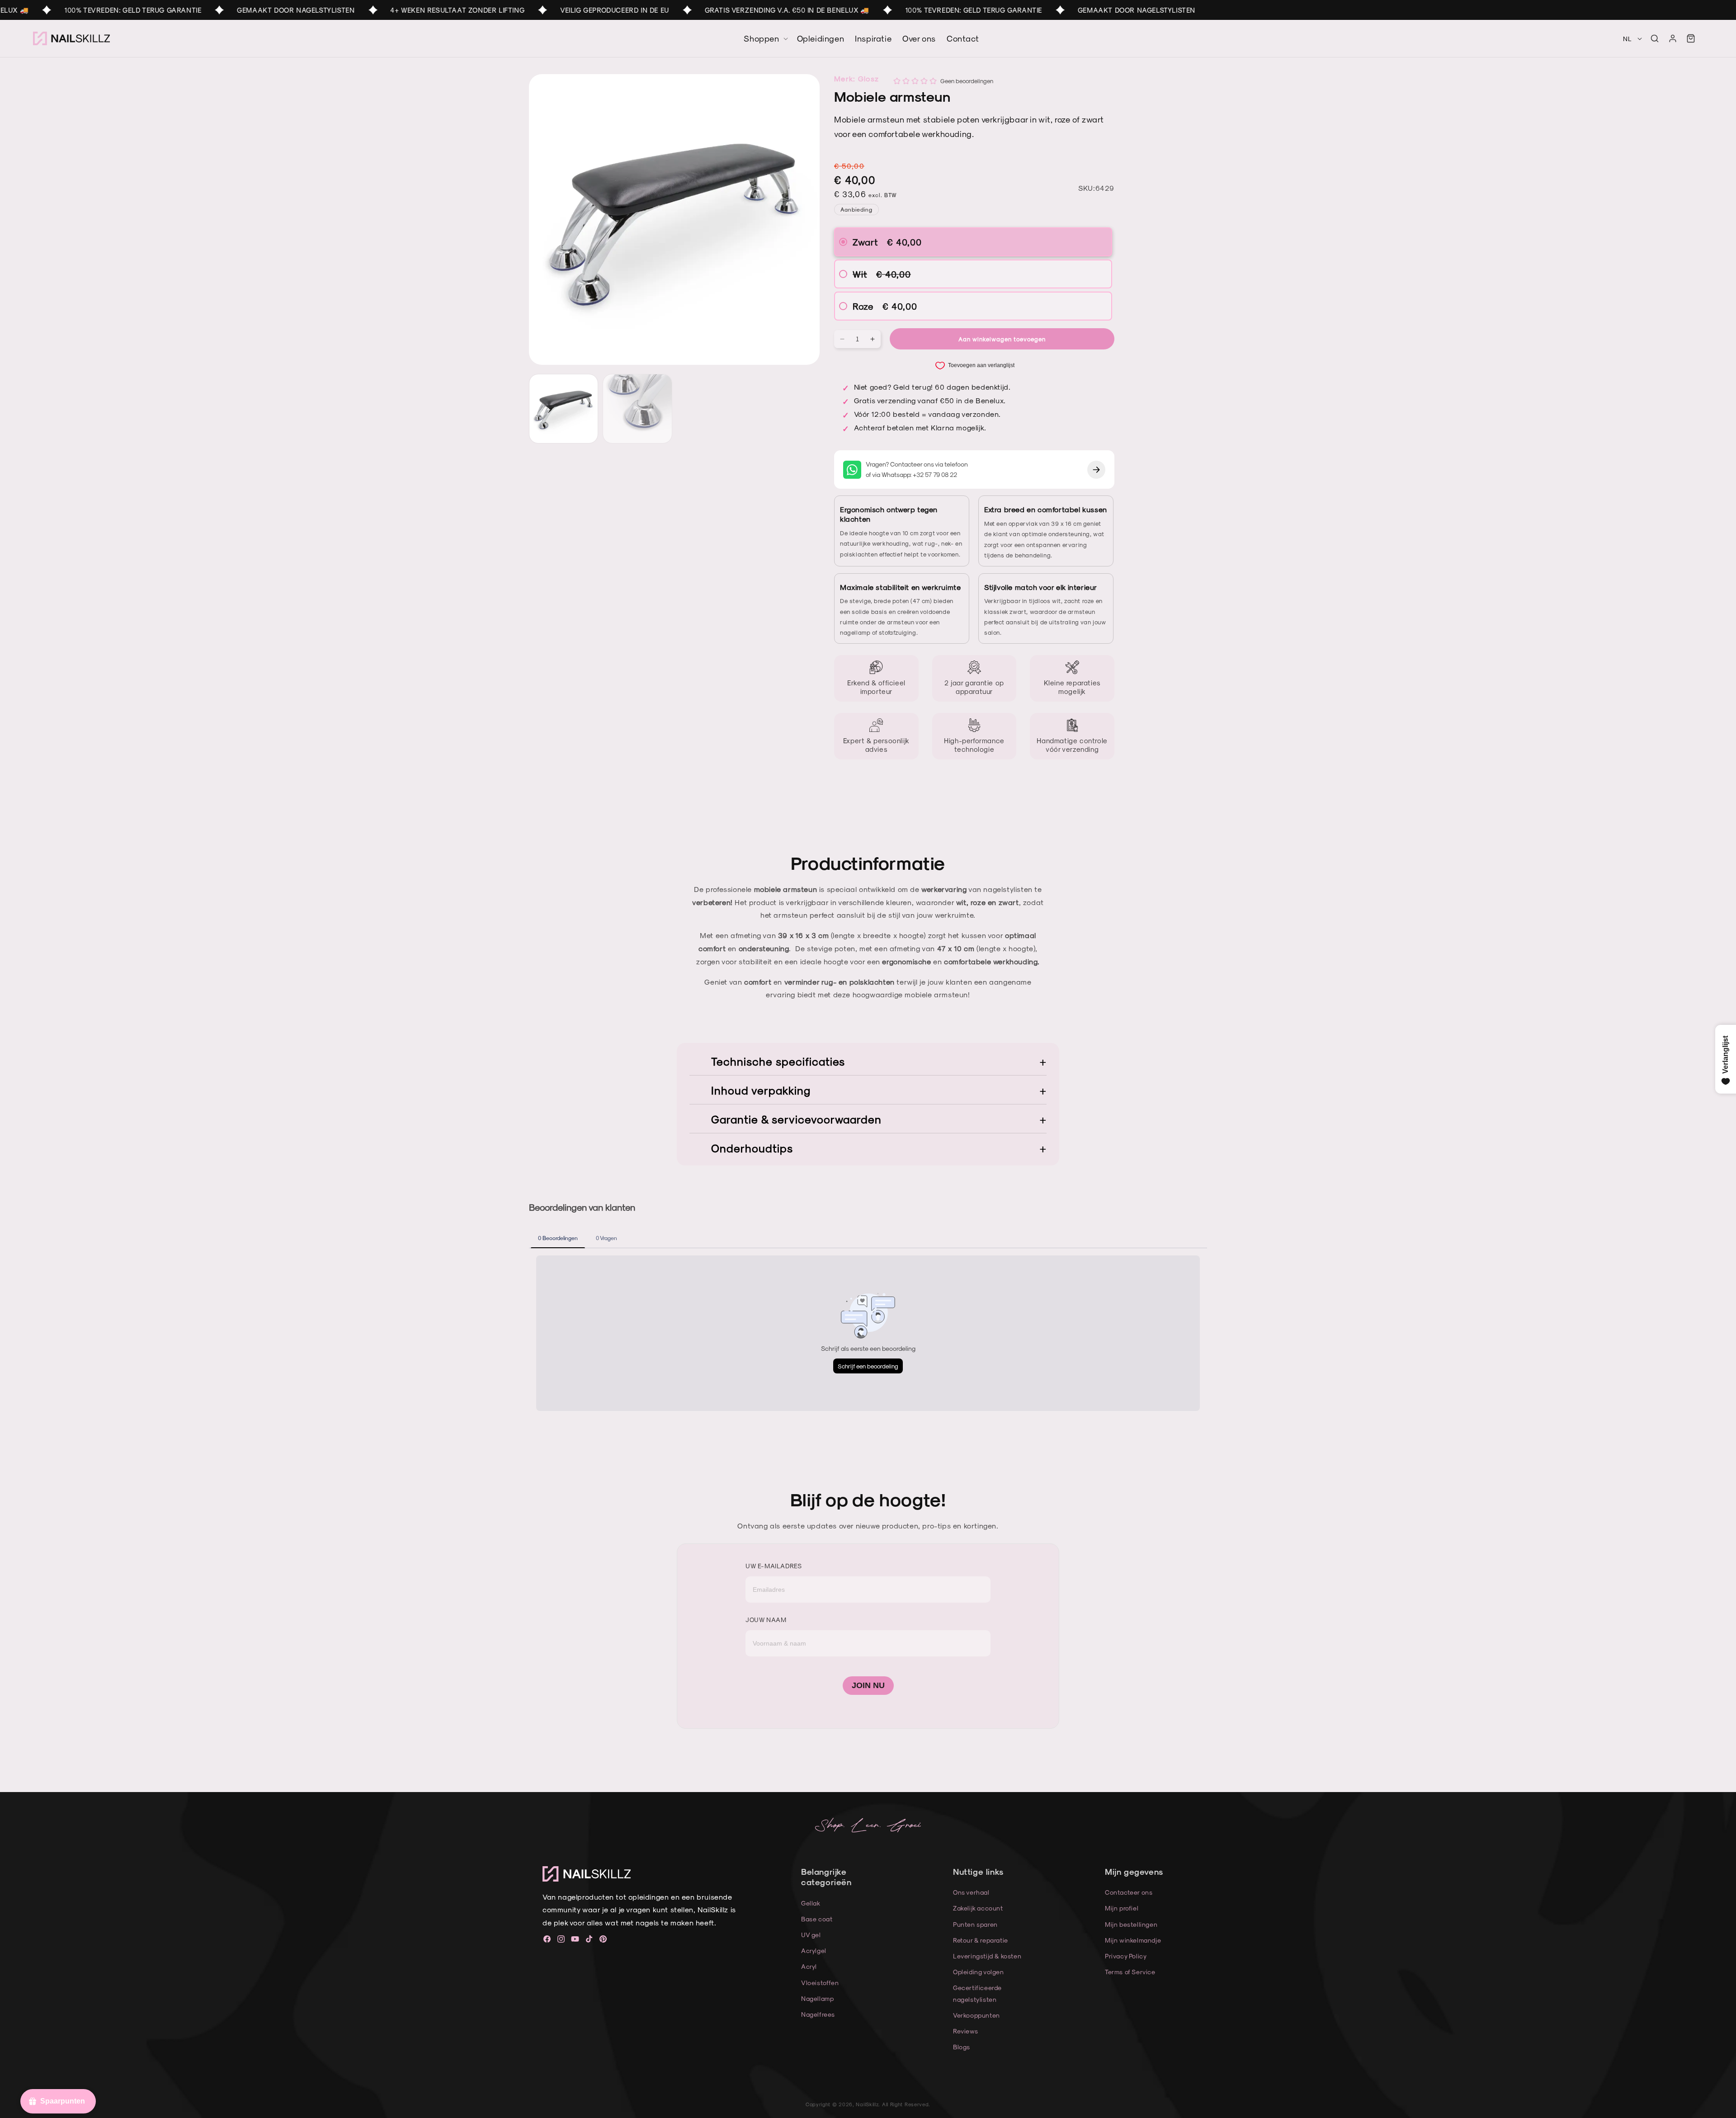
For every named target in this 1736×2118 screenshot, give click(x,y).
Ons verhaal (971, 1892)
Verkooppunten (976, 2015)
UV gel (811, 1935)
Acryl (809, 1966)
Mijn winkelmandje (1133, 1940)
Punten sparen (975, 1924)
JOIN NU (868, 1685)
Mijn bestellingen (1131, 1924)
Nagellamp (817, 1998)
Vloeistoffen (820, 1983)
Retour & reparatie (981, 1940)
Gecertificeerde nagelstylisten (977, 1993)
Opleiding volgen (979, 1972)
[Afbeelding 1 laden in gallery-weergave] (564, 408)
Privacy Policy (1126, 1956)
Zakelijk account (978, 1908)
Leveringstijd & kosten (987, 1956)
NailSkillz (867, 2104)
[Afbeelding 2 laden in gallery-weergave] (637, 408)
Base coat (817, 1919)
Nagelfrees (818, 2014)
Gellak (811, 1903)
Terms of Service (1130, 1972)
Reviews (965, 2031)
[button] (1655, 38)
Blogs (962, 2047)
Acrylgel (814, 1951)
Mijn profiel (1122, 1908)
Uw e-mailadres (774, 1566)
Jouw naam (766, 1620)
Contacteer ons (1129, 1892)
